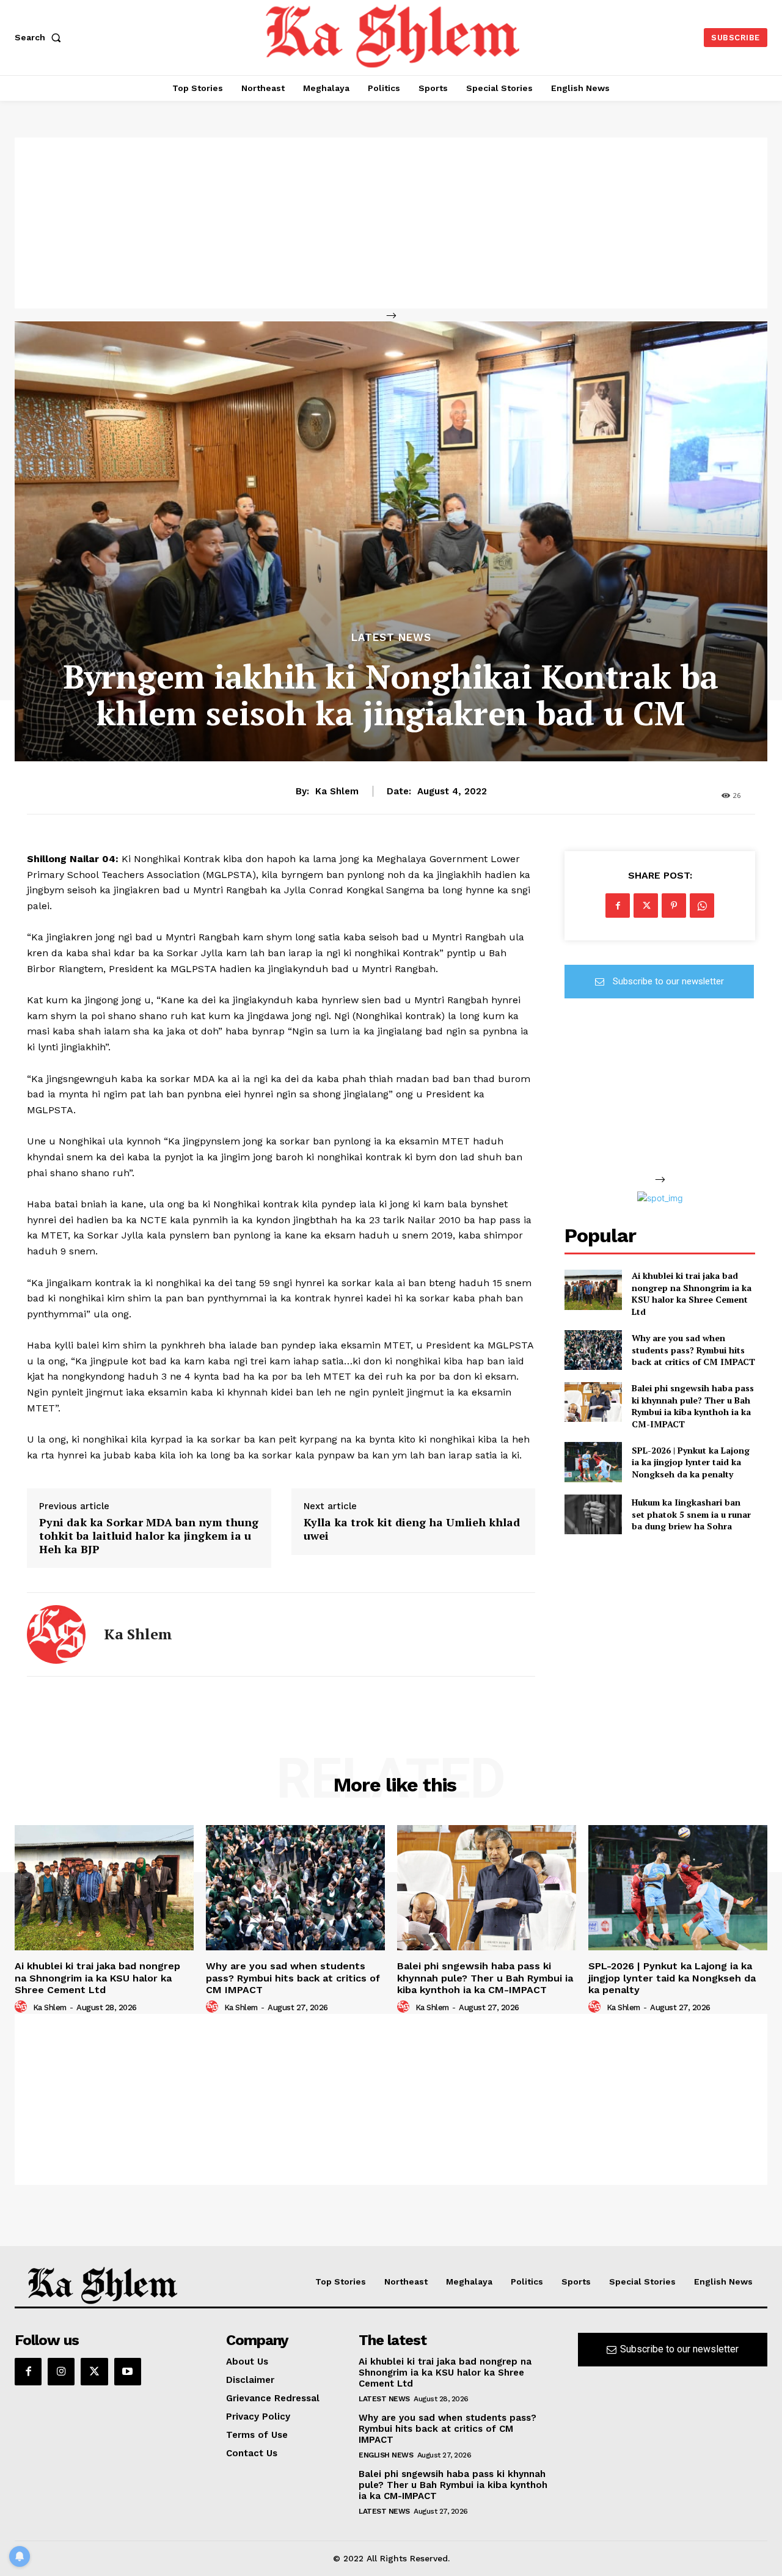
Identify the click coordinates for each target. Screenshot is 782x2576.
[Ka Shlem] (56, 1634)
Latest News (391, 638)
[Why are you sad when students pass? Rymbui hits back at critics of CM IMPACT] (593, 1350)
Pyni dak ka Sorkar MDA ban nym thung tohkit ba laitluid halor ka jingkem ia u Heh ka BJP (149, 1536)
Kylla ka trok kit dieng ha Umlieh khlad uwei (412, 1529)
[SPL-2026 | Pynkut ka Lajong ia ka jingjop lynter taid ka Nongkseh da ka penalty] (593, 1462)
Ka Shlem (337, 791)
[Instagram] (61, 2371)
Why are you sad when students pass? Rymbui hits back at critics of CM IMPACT (693, 1350)
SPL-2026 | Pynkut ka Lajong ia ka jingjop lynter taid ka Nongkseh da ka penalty (691, 1462)
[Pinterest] (674, 906)
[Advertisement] (391, 223)
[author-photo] (23, 2007)
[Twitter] (646, 906)
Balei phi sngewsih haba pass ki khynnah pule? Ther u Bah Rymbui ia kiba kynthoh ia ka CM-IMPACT (693, 1406)
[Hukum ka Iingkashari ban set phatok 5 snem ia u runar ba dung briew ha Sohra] (593, 1514)
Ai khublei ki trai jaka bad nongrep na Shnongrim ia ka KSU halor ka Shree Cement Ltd (692, 1293)
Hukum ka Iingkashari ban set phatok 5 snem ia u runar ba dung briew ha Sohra (691, 1514)
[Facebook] (618, 906)
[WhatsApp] (702, 906)
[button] (40, 37)
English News (386, 2455)
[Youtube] (128, 2371)
